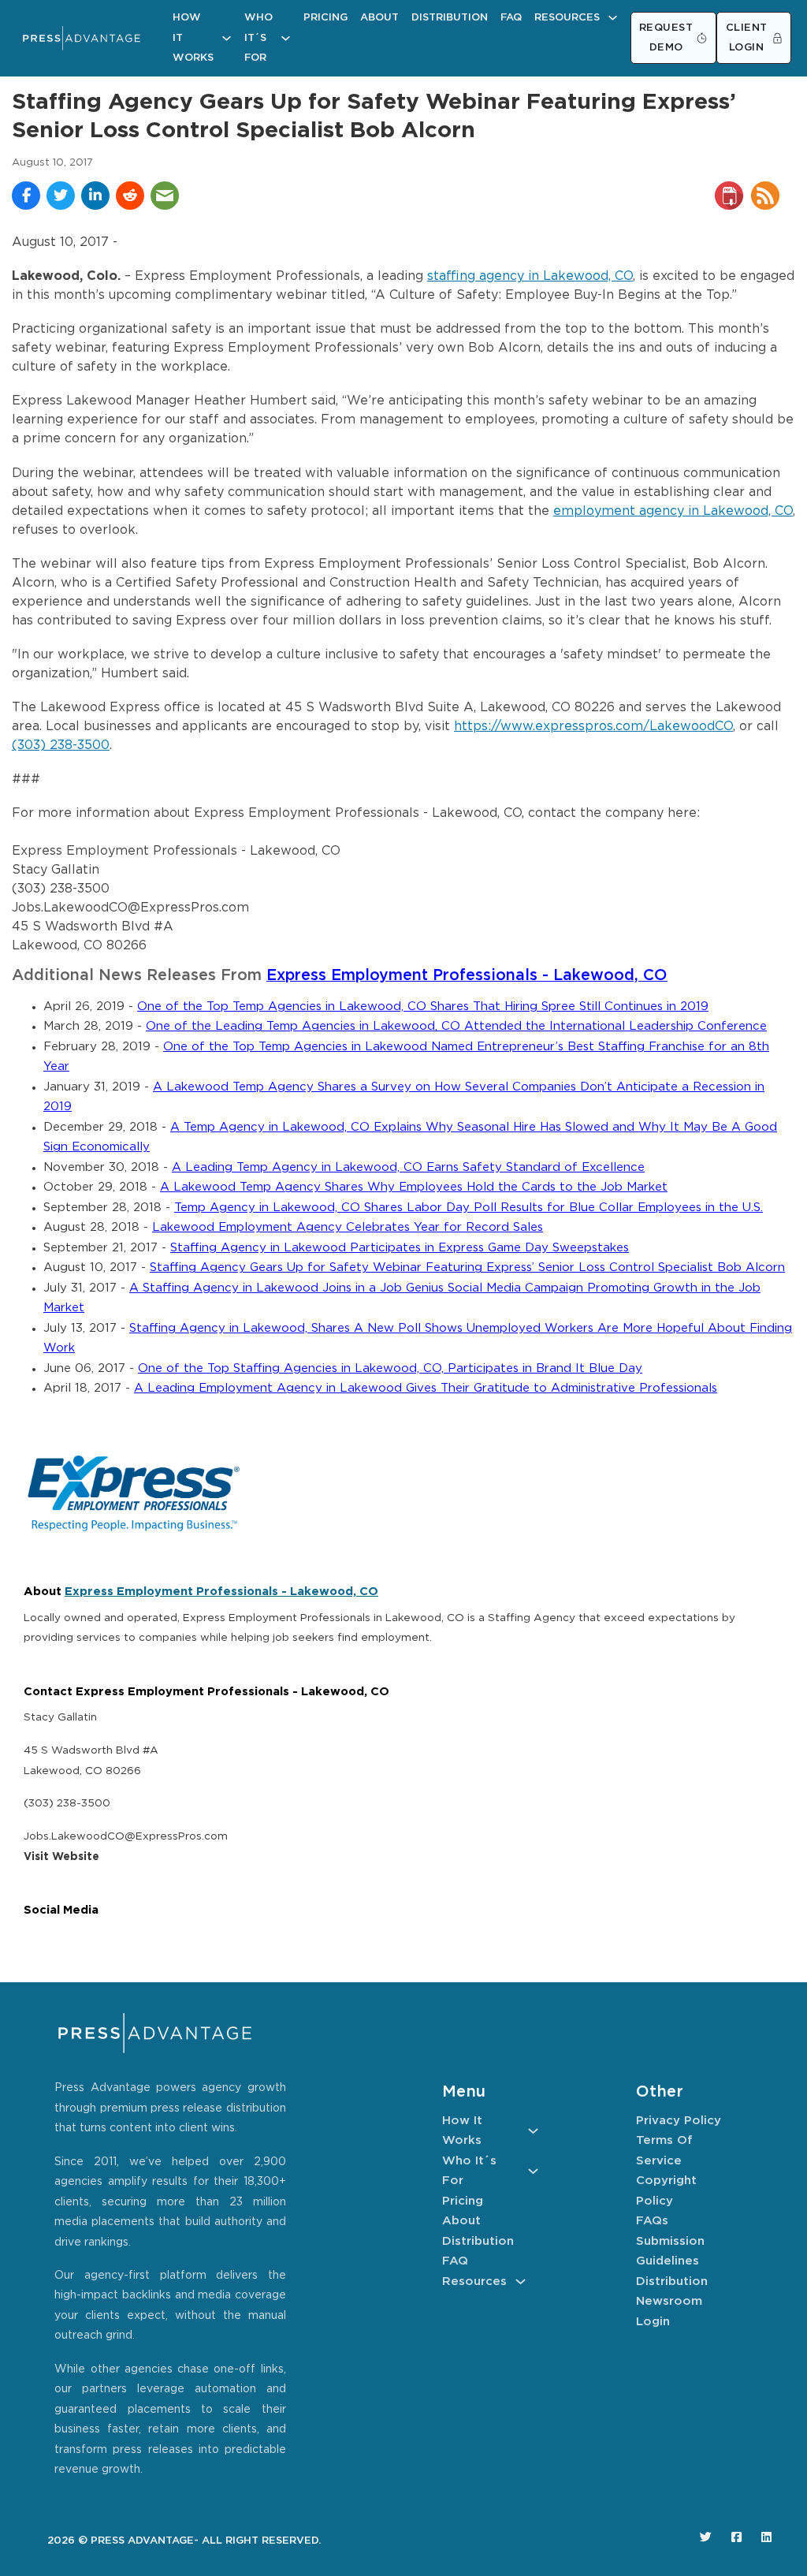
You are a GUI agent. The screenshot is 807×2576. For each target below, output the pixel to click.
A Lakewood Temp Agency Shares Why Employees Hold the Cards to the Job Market (414, 1187)
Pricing (325, 18)
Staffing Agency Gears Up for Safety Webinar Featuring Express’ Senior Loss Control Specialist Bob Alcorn (467, 1267)
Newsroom (669, 2301)
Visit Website (61, 1857)
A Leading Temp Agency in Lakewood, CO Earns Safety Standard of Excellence (408, 1167)
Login (653, 2322)
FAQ (511, 18)
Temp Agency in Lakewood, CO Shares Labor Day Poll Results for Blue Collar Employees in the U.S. (469, 1208)
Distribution (450, 18)
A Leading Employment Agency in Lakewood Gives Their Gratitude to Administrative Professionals (426, 1388)
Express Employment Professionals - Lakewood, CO (467, 976)
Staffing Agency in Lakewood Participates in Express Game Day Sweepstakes (400, 1248)
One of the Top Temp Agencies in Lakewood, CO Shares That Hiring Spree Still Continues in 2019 (423, 1007)
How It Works (193, 38)
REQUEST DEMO (666, 38)
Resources (567, 18)
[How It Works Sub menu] (227, 38)
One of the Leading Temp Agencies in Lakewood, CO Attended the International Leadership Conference (456, 1026)
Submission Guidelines (670, 2252)
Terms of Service (664, 2151)
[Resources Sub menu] (613, 18)
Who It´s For (258, 38)
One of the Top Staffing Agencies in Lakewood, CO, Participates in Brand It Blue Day (390, 1368)
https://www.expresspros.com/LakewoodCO (593, 727)
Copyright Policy (666, 2191)
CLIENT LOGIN (747, 38)
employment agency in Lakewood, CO (673, 511)
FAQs (652, 2221)
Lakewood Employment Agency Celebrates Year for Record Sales (348, 1227)
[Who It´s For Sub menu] (286, 38)
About (379, 18)
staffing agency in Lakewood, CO (530, 276)
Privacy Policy (679, 2121)
